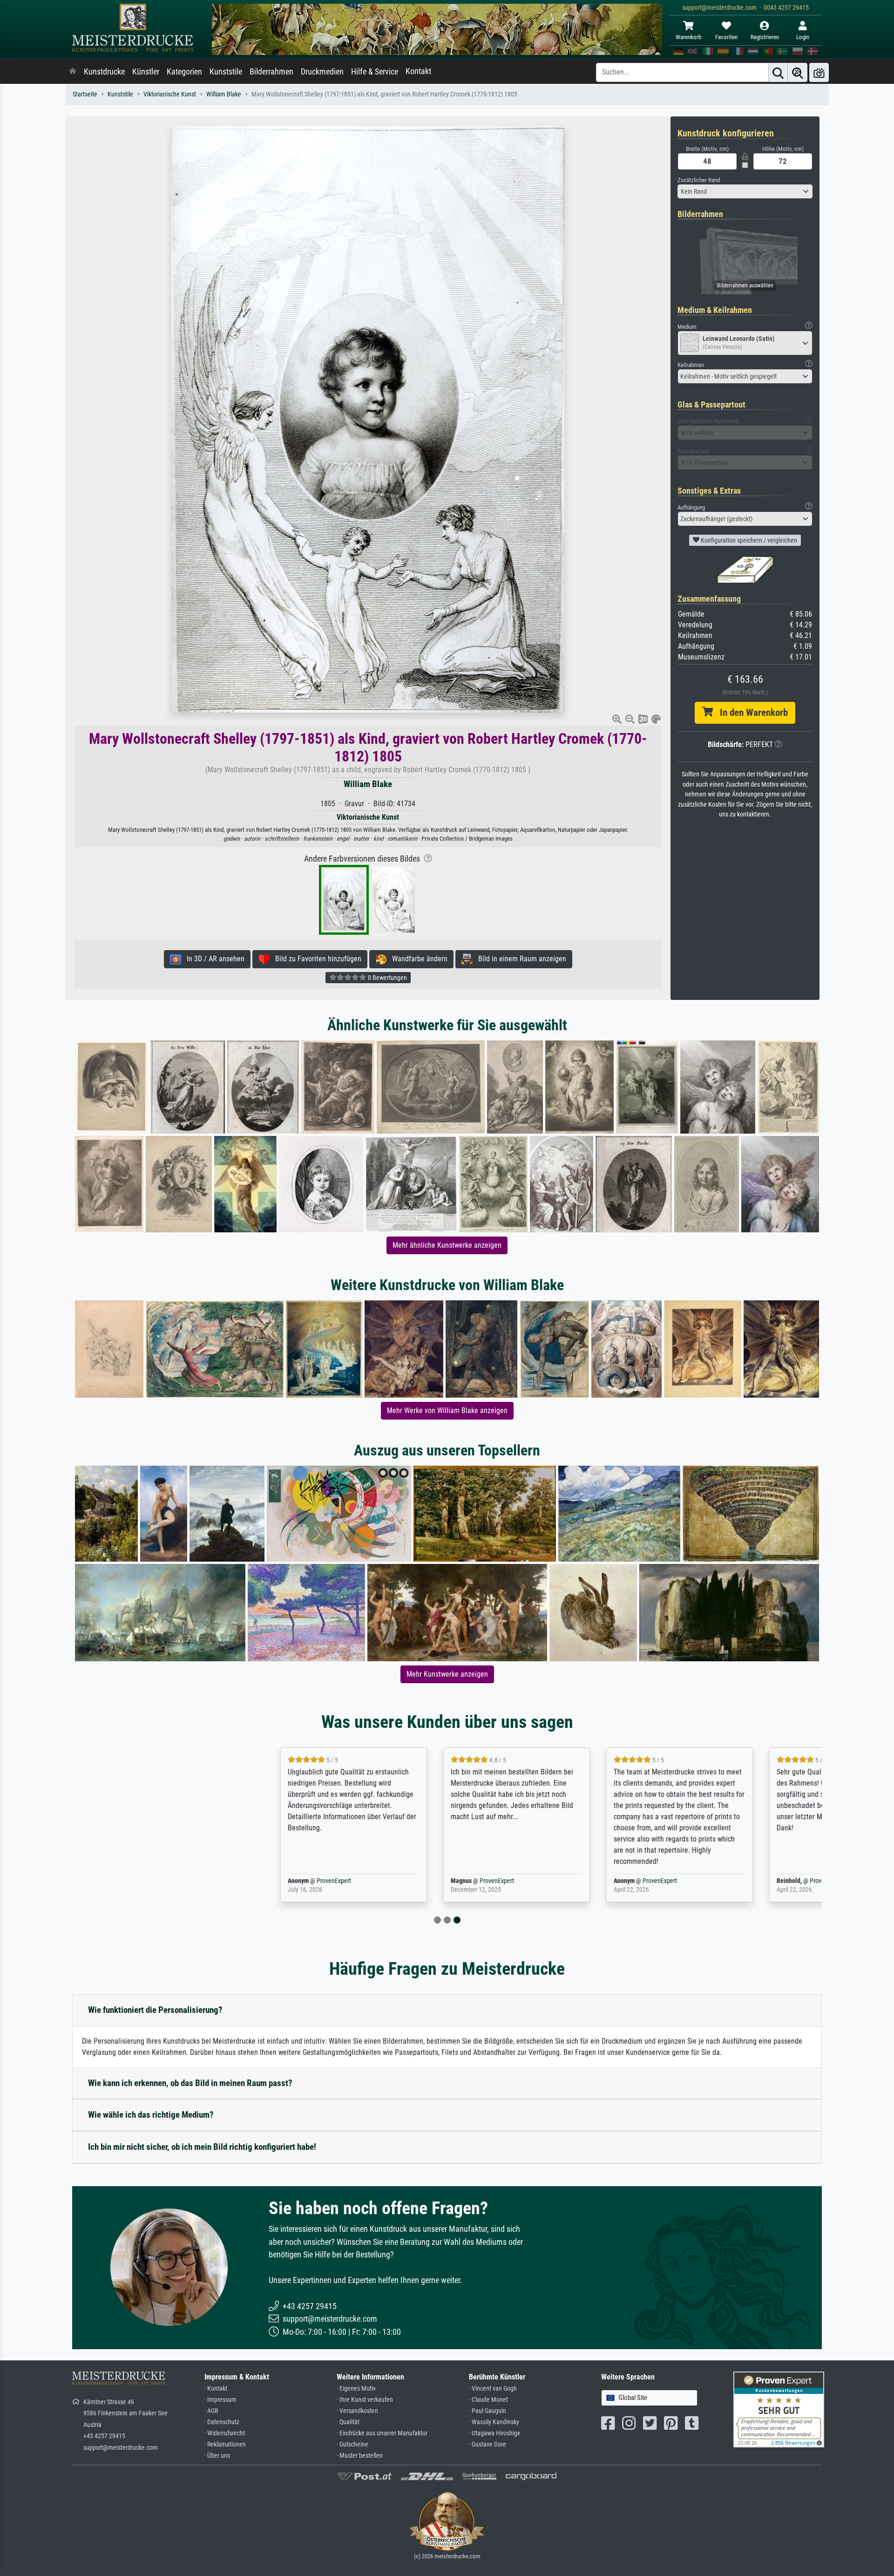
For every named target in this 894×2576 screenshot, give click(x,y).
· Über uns (217, 2456)
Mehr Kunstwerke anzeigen (447, 1674)
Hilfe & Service (375, 72)
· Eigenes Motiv (356, 2389)
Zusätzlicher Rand (699, 180)
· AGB (211, 2411)
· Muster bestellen (360, 2456)
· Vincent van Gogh (493, 2389)
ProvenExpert (183, 1881)
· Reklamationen (225, 2444)
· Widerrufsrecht (225, 2433)
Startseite (85, 94)
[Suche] (778, 72)
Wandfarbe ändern (417, 959)
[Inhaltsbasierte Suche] (798, 72)
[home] (73, 72)
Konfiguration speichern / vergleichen (748, 540)
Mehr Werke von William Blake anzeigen (447, 1410)
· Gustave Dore (488, 2444)
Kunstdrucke (104, 72)
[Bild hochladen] (819, 72)
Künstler (146, 72)
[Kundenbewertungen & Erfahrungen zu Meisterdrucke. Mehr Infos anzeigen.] (779, 2409)
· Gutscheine (352, 2444)
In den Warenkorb (750, 713)
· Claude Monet (488, 2400)
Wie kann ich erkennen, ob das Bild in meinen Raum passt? (190, 2083)
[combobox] (745, 191)
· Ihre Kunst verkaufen (365, 2400)
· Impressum (220, 2400)
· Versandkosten (357, 2411)
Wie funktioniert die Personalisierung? (155, 2010)
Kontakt (418, 71)
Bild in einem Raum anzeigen (519, 959)
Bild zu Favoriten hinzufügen (315, 959)
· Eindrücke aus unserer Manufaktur (382, 2433)
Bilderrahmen (271, 72)
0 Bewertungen (387, 978)
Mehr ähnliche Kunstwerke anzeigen (447, 1245)
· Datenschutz (222, 2422)
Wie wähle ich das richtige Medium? (151, 2115)
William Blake (224, 94)
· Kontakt (216, 2389)
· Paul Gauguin (488, 2411)
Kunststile (226, 72)
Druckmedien (322, 72)
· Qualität (348, 2422)
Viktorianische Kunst (170, 94)
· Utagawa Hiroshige (495, 2433)
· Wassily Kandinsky (494, 2422)
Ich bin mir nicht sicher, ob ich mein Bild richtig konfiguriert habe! (202, 2147)
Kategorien (184, 72)
